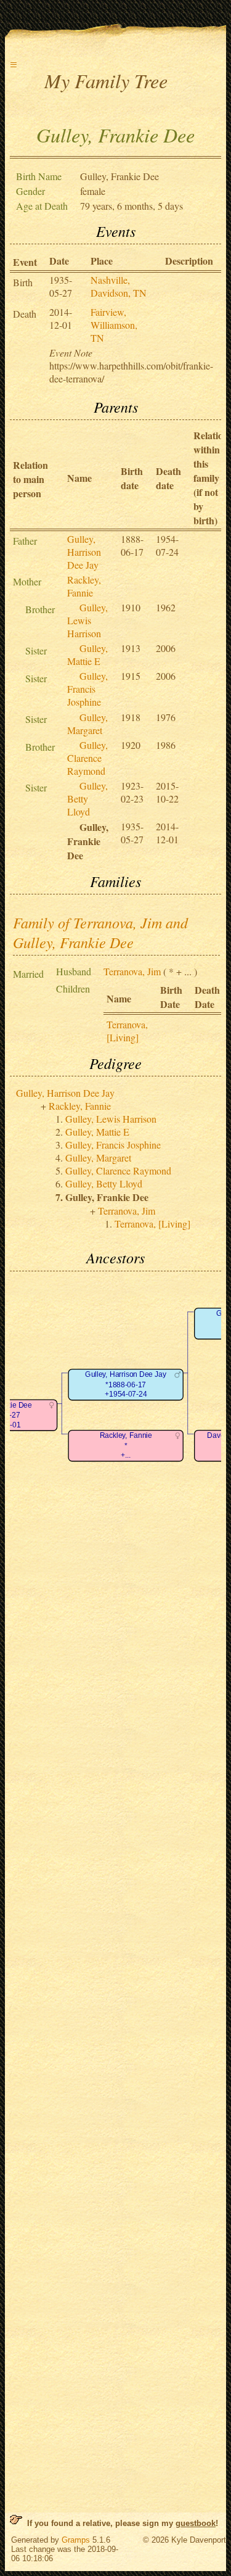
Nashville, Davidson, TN (119, 286)
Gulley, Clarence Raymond (87, 758)
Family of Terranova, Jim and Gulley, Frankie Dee (100, 932)
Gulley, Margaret (87, 724)
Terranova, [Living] (127, 1031)
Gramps (76, 2540)
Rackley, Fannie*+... (126, 1445)
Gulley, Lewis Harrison (87, 620)
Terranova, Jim (132, 971)
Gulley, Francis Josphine (87, 689)
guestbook (196, 2523)
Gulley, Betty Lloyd (87, 799)
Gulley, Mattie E (87, 654)
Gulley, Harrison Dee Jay (84, 552)
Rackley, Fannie (84, 586)
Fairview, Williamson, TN (114, 325)
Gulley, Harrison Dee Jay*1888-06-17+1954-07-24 (125, 1384)
